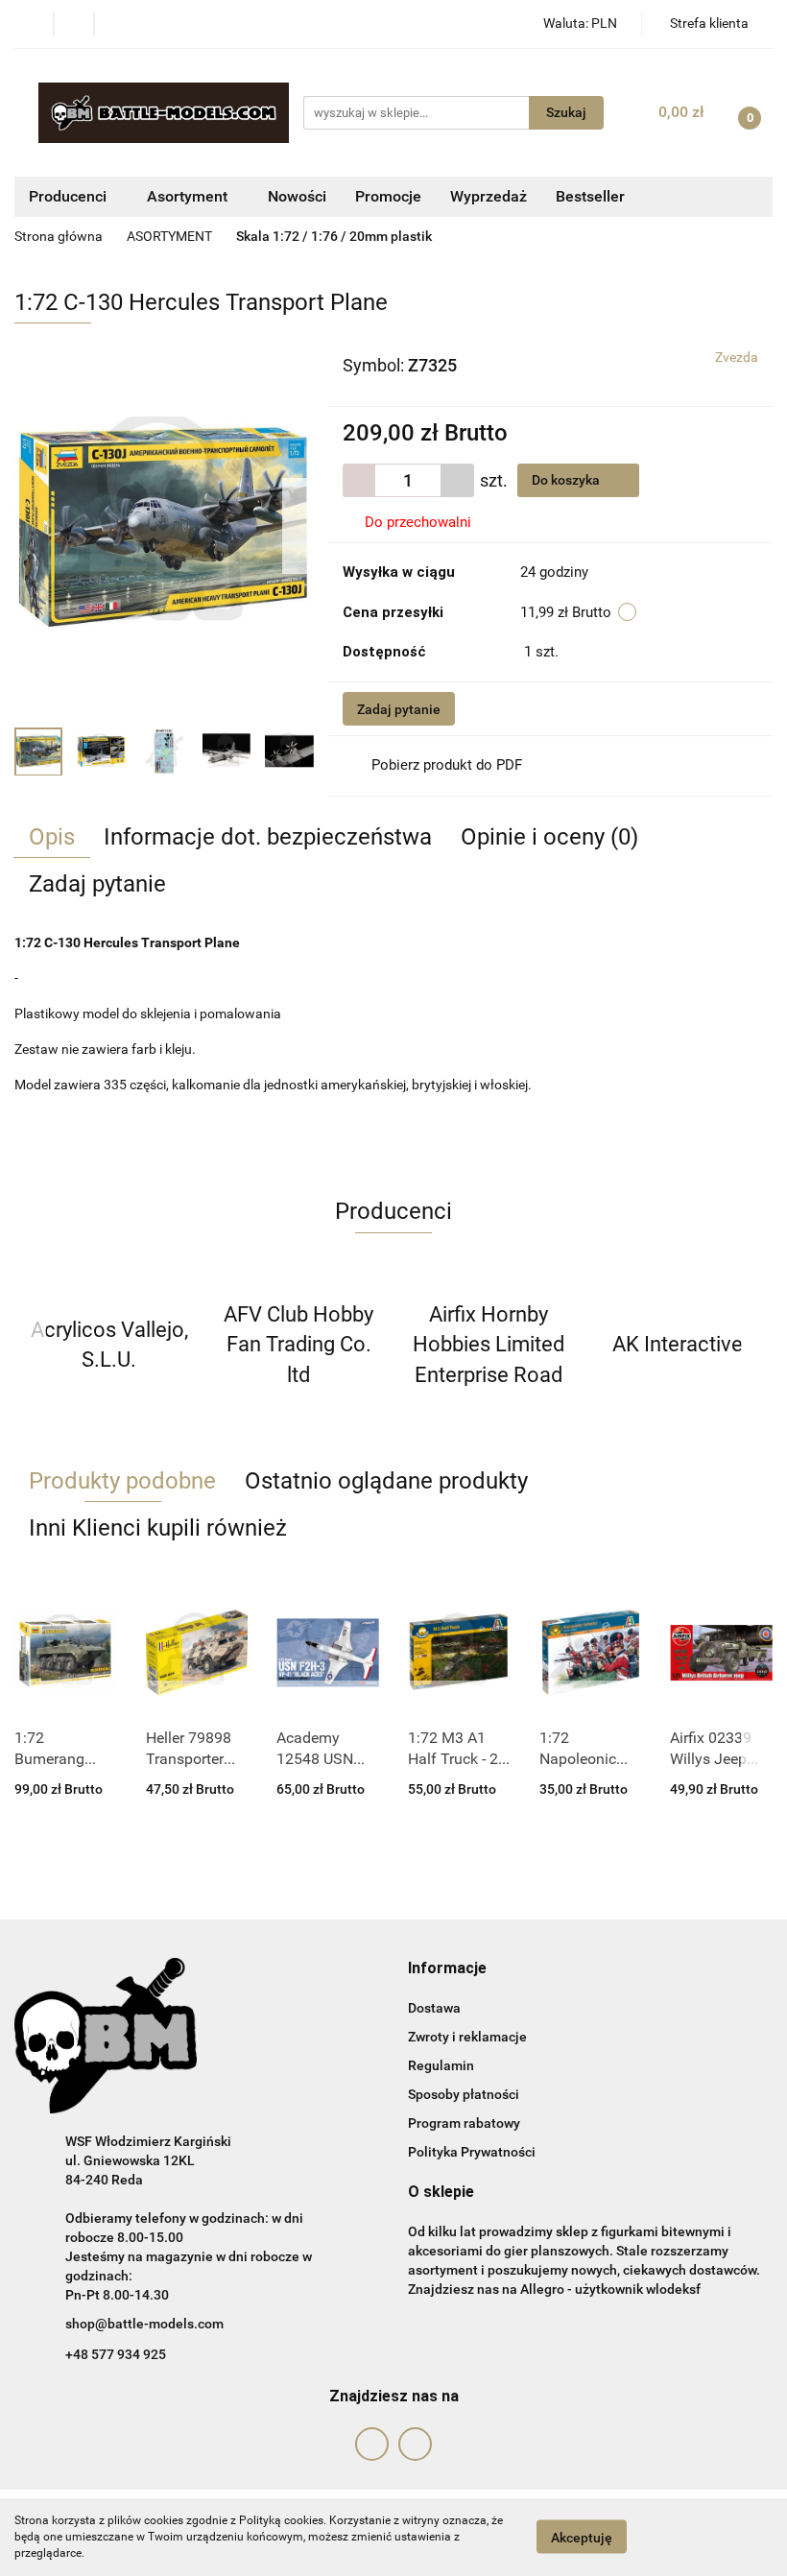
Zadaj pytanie (399, 709)
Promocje (388, 196)
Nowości (297, 196)
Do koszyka (567, 480)
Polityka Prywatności (472, 2152)
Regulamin (441, 2065)
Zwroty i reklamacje (467, 2037)
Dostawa (434, 2008)
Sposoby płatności (464, 2094)
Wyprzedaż (489, 196)
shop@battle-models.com (144, 2324)
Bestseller (590, 196)
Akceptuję (582, 2538)
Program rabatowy (464, 2123)
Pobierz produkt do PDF (447, 765)
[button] (447, 1969)
